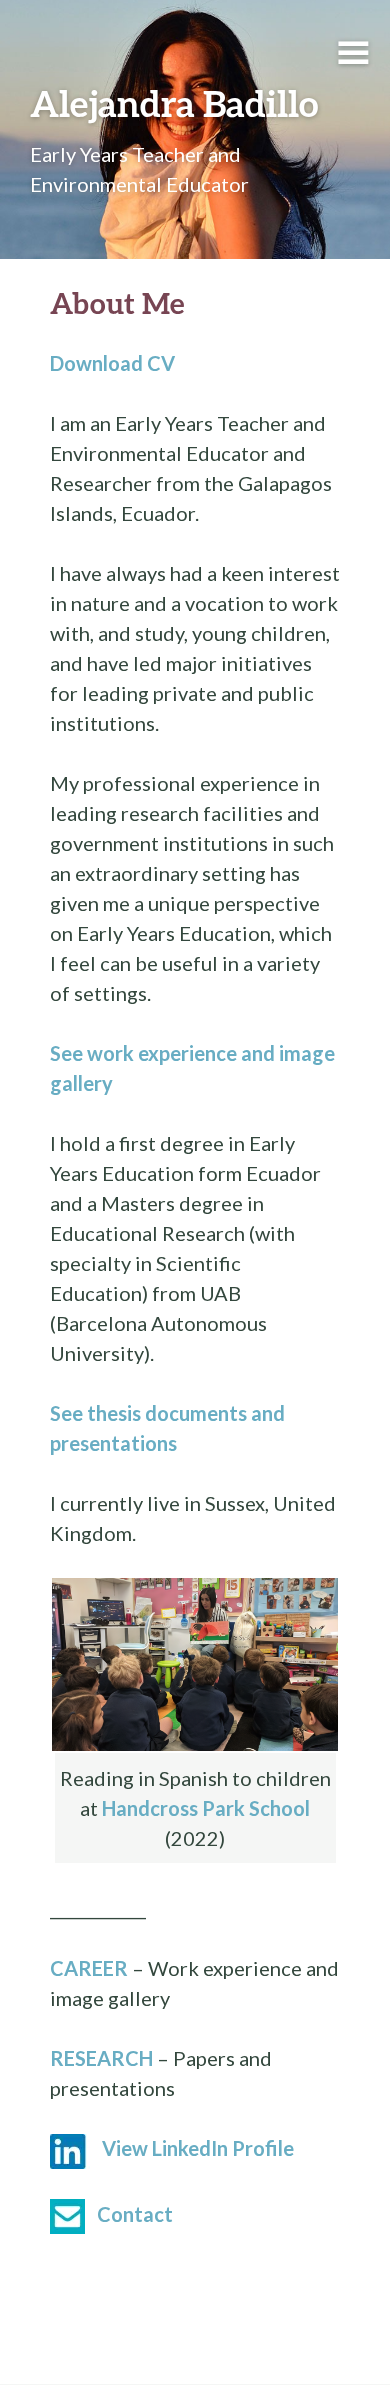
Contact (135, 2214)
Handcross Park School (206, 1808)
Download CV (112, 363)
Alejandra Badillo (174, 103)
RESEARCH (101, 2058)
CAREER (89, 1968)
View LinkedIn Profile (198, 2148)
